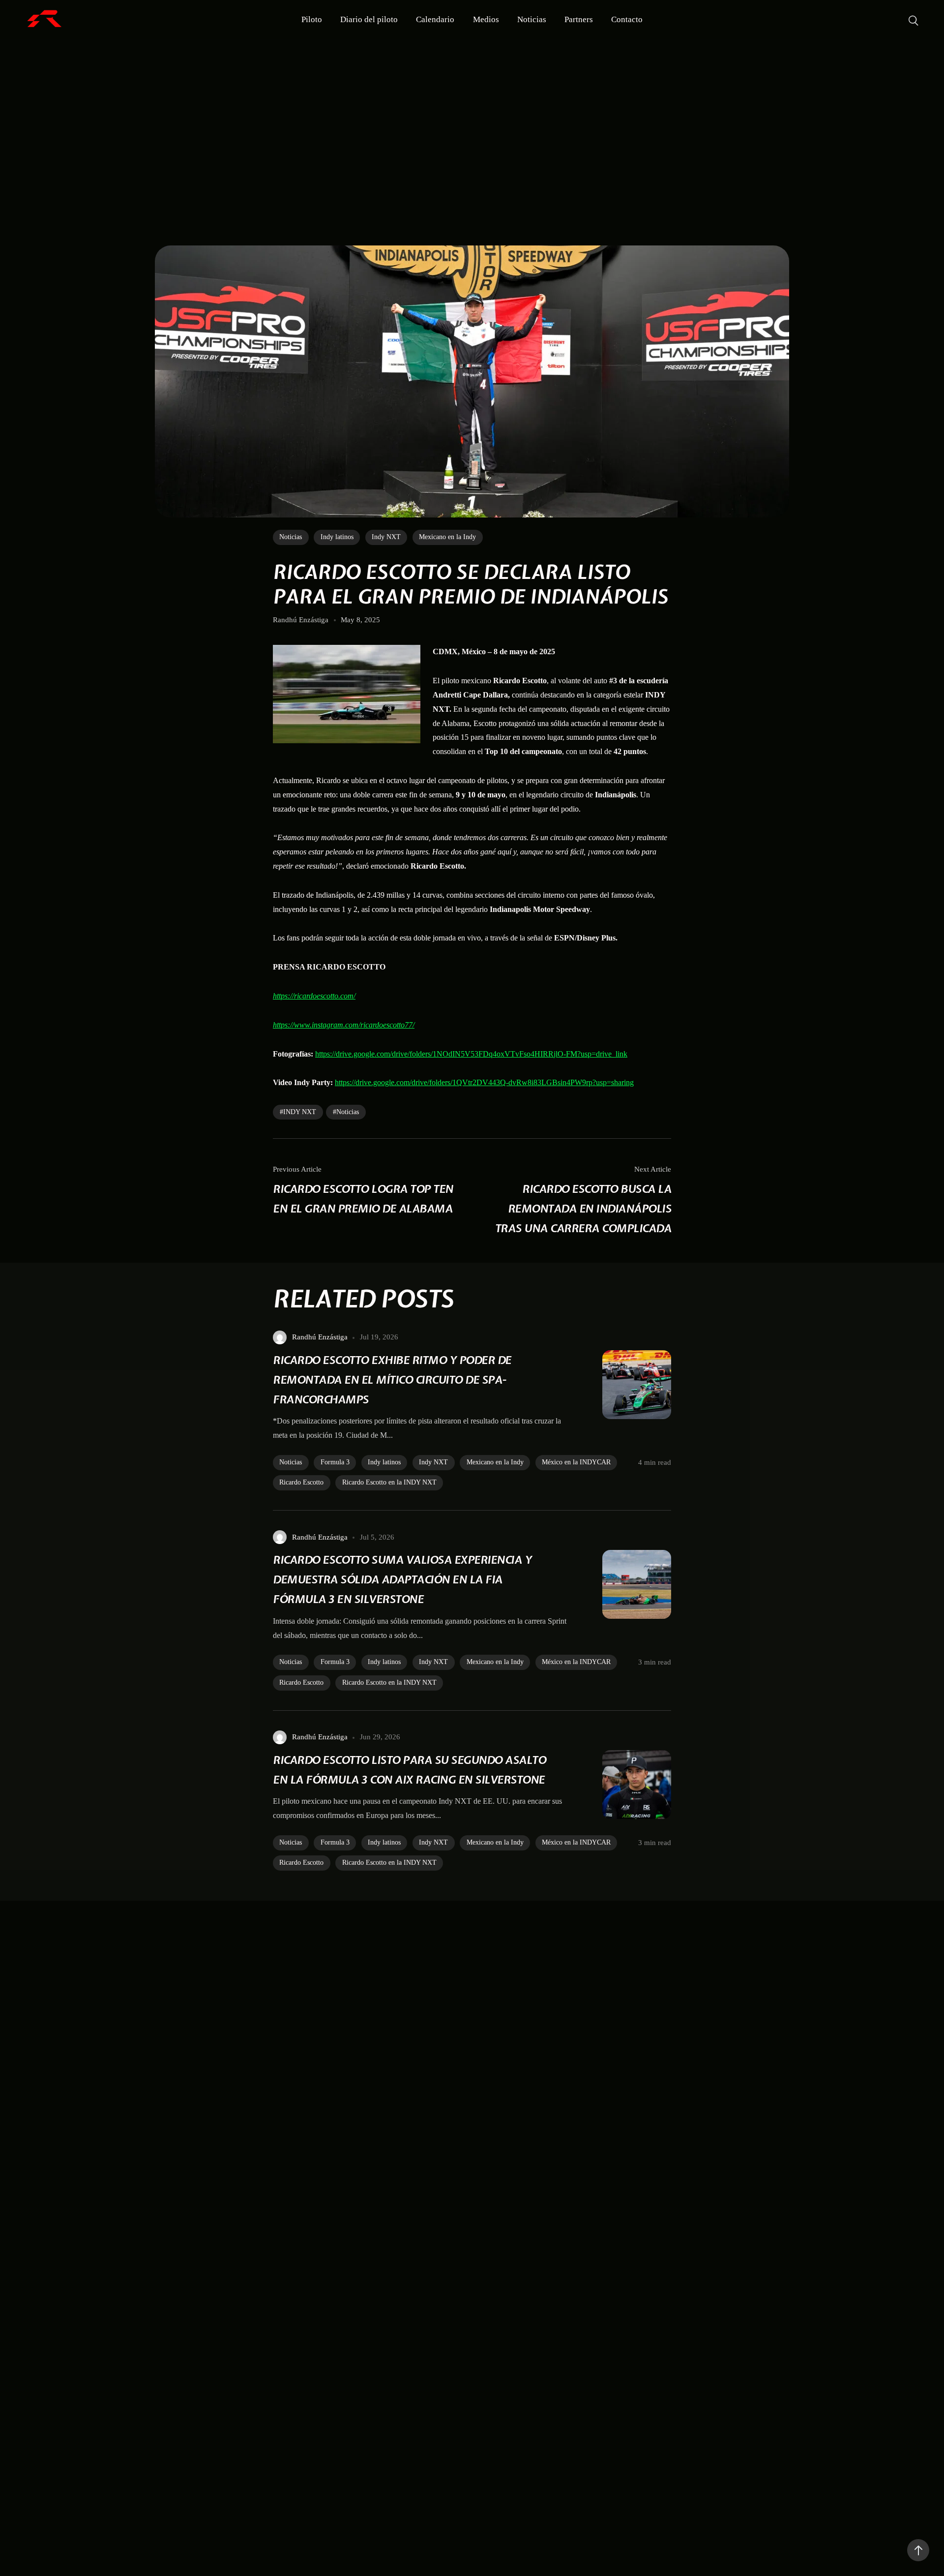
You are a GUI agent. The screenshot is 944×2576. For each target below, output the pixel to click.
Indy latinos (337, 537)
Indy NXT (386, 537)
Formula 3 (335, 1462)
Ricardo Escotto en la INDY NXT (389, 1482)
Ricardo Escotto (301, 1482)
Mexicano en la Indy (447, 537)
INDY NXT (300, 1112)
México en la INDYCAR (576, 1462)
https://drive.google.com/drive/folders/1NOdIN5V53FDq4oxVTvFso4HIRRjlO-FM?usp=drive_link (471, 1054)
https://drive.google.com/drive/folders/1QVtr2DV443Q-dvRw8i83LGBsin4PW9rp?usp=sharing (484, 1082)
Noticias (291, 537)
